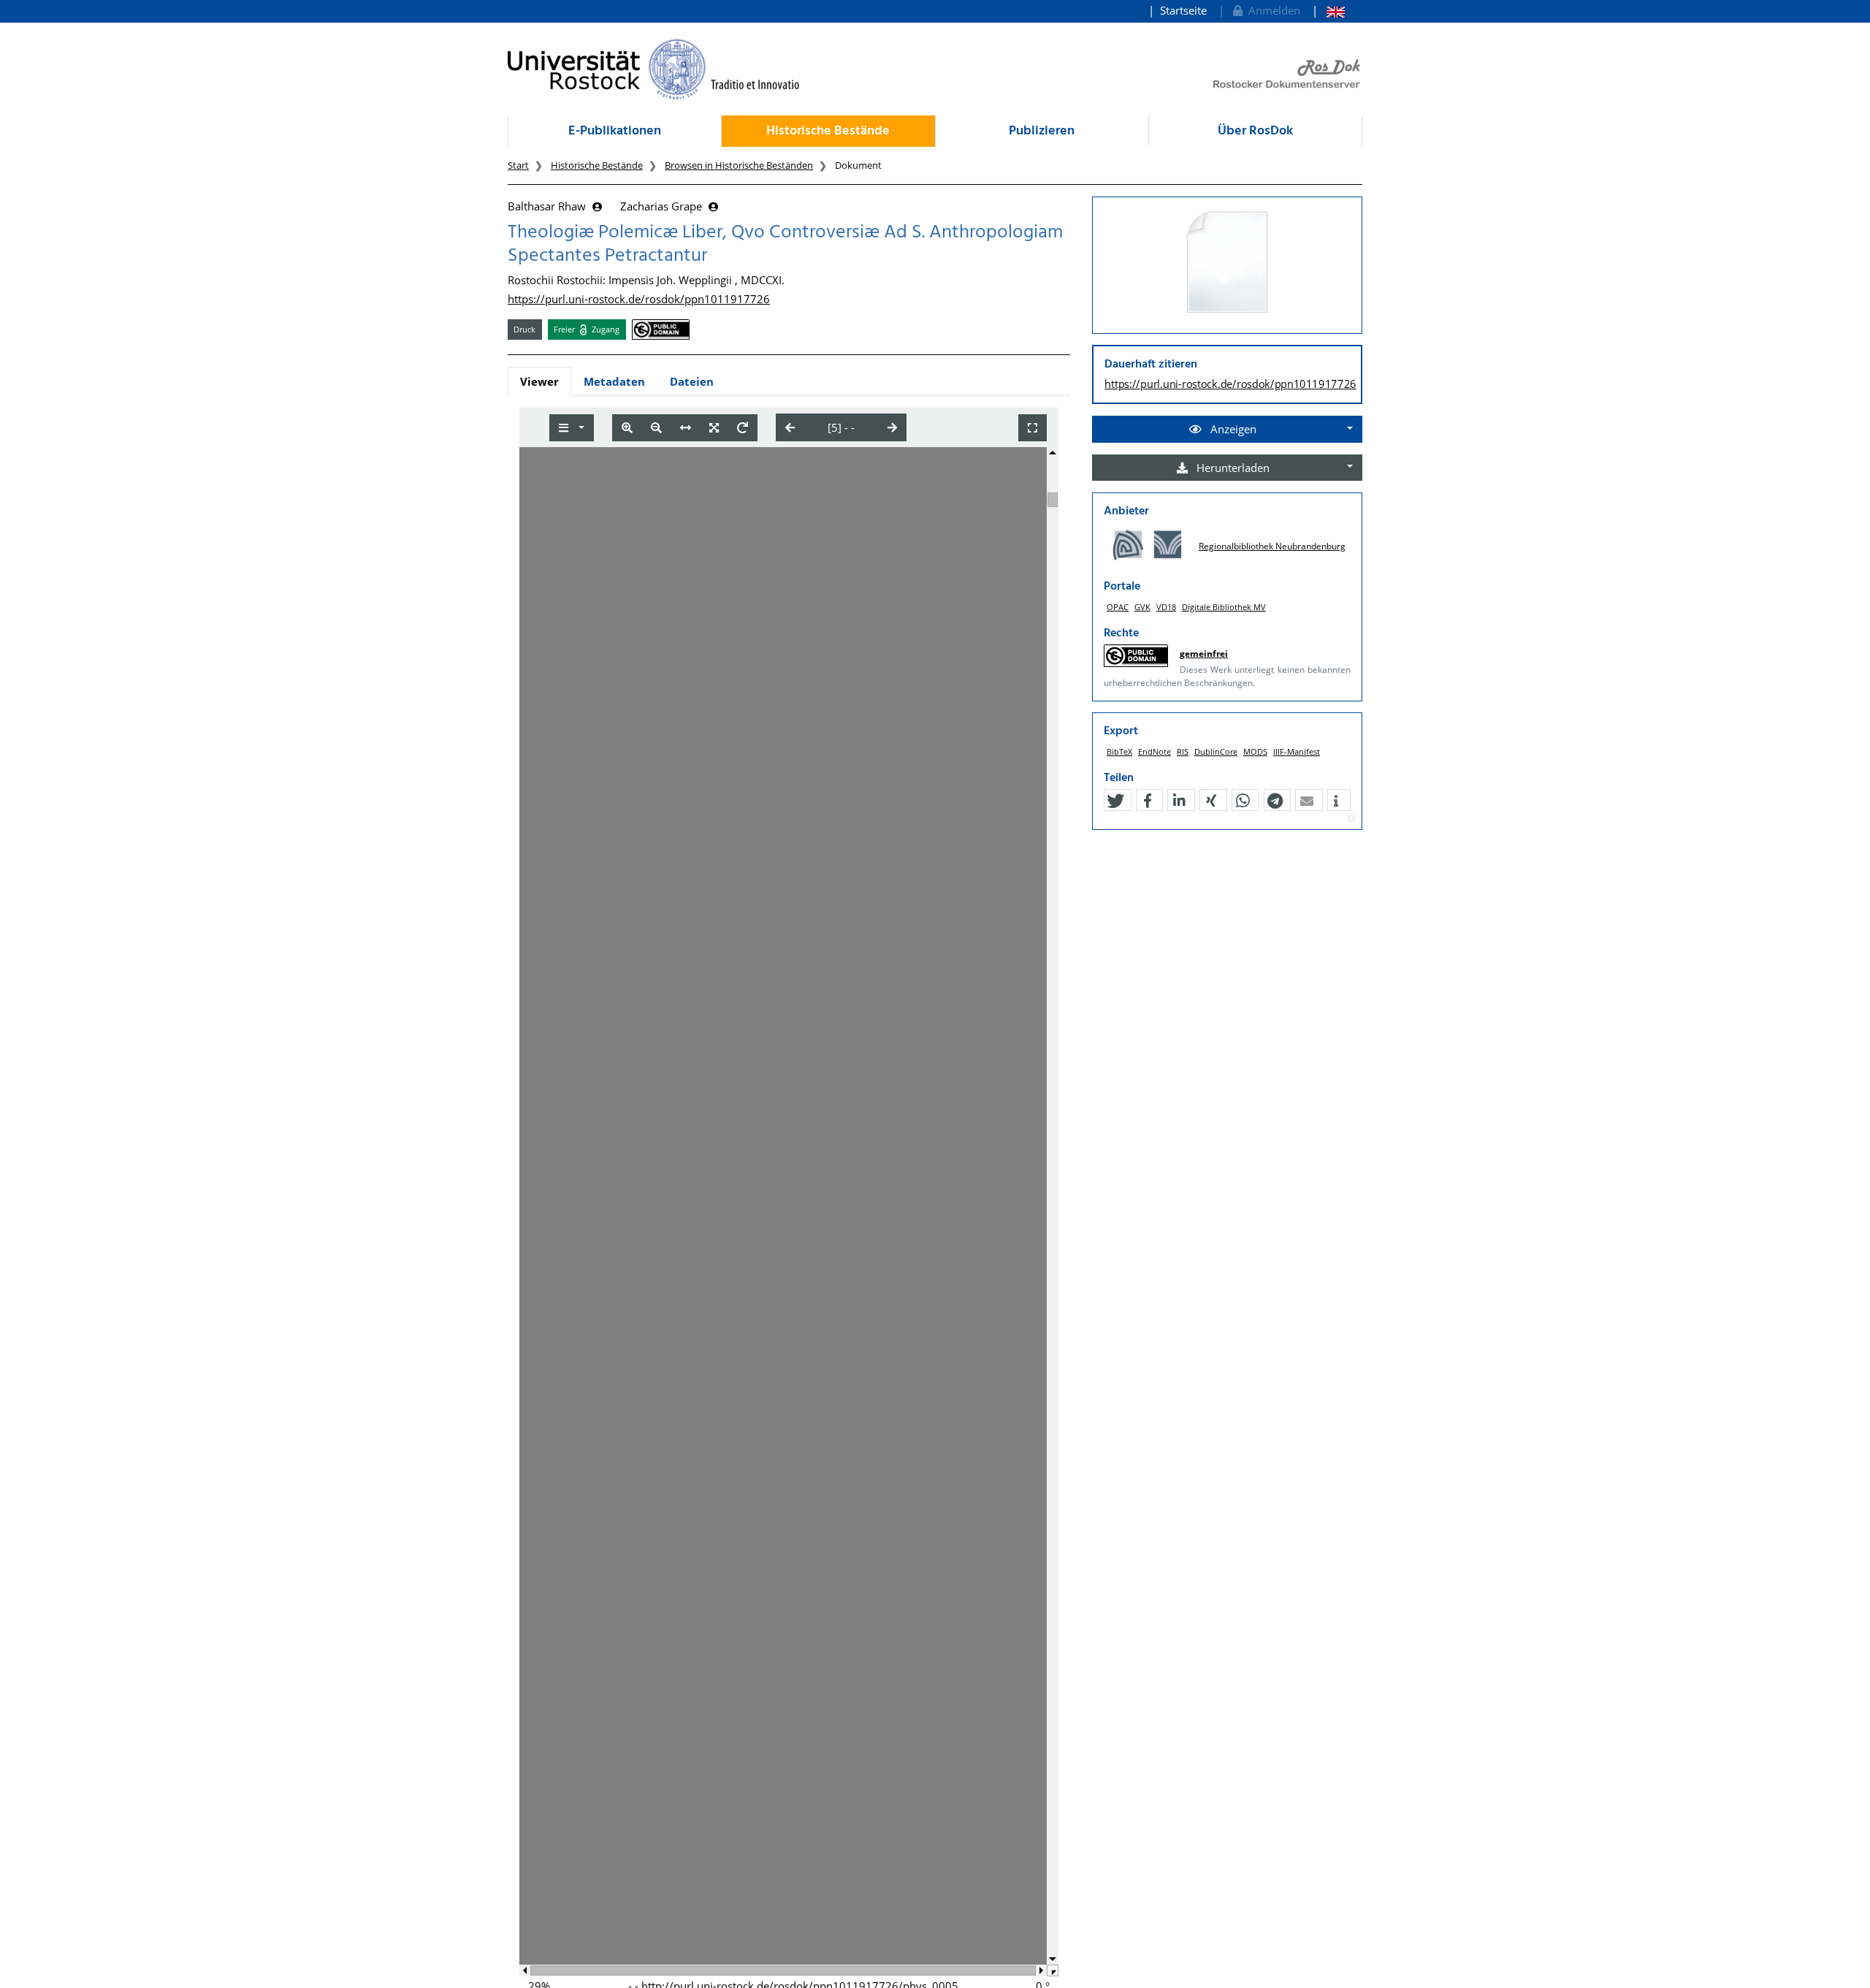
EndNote (1155, 751)
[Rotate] (743, 428)
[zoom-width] (686, 428)
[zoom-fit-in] (714, 428)
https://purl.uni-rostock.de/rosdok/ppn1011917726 (639, 299)
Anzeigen (1232, 429)
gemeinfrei (1204, 654)
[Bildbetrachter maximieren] (1033, 428)
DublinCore (1216, 751)
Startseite (1183, 10)
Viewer (539, 381)
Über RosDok (1255, 131)
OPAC (1118, 607)
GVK (1142, 607)
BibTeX (1119, 751)
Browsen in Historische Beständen (739, 165)
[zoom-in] (627, 428)
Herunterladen (1232, 468)
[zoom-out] (656, 428)
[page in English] (1328, 11)
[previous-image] (790, 427)
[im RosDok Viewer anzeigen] (1227, 263)
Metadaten (614, 381)
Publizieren (1042, 131)
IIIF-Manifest (1297, 751)
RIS (1183, 751)
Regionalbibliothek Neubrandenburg (1272, 546)
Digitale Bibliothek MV (1224, 607)
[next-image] (892, 427)
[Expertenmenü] (1351, 819)
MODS (1255, 751)
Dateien (692, 381)
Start (518, 165)
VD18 (1166, 607)
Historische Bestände (828, 131)
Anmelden (1271, 10)
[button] (1115, 801)
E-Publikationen (615, 131)
